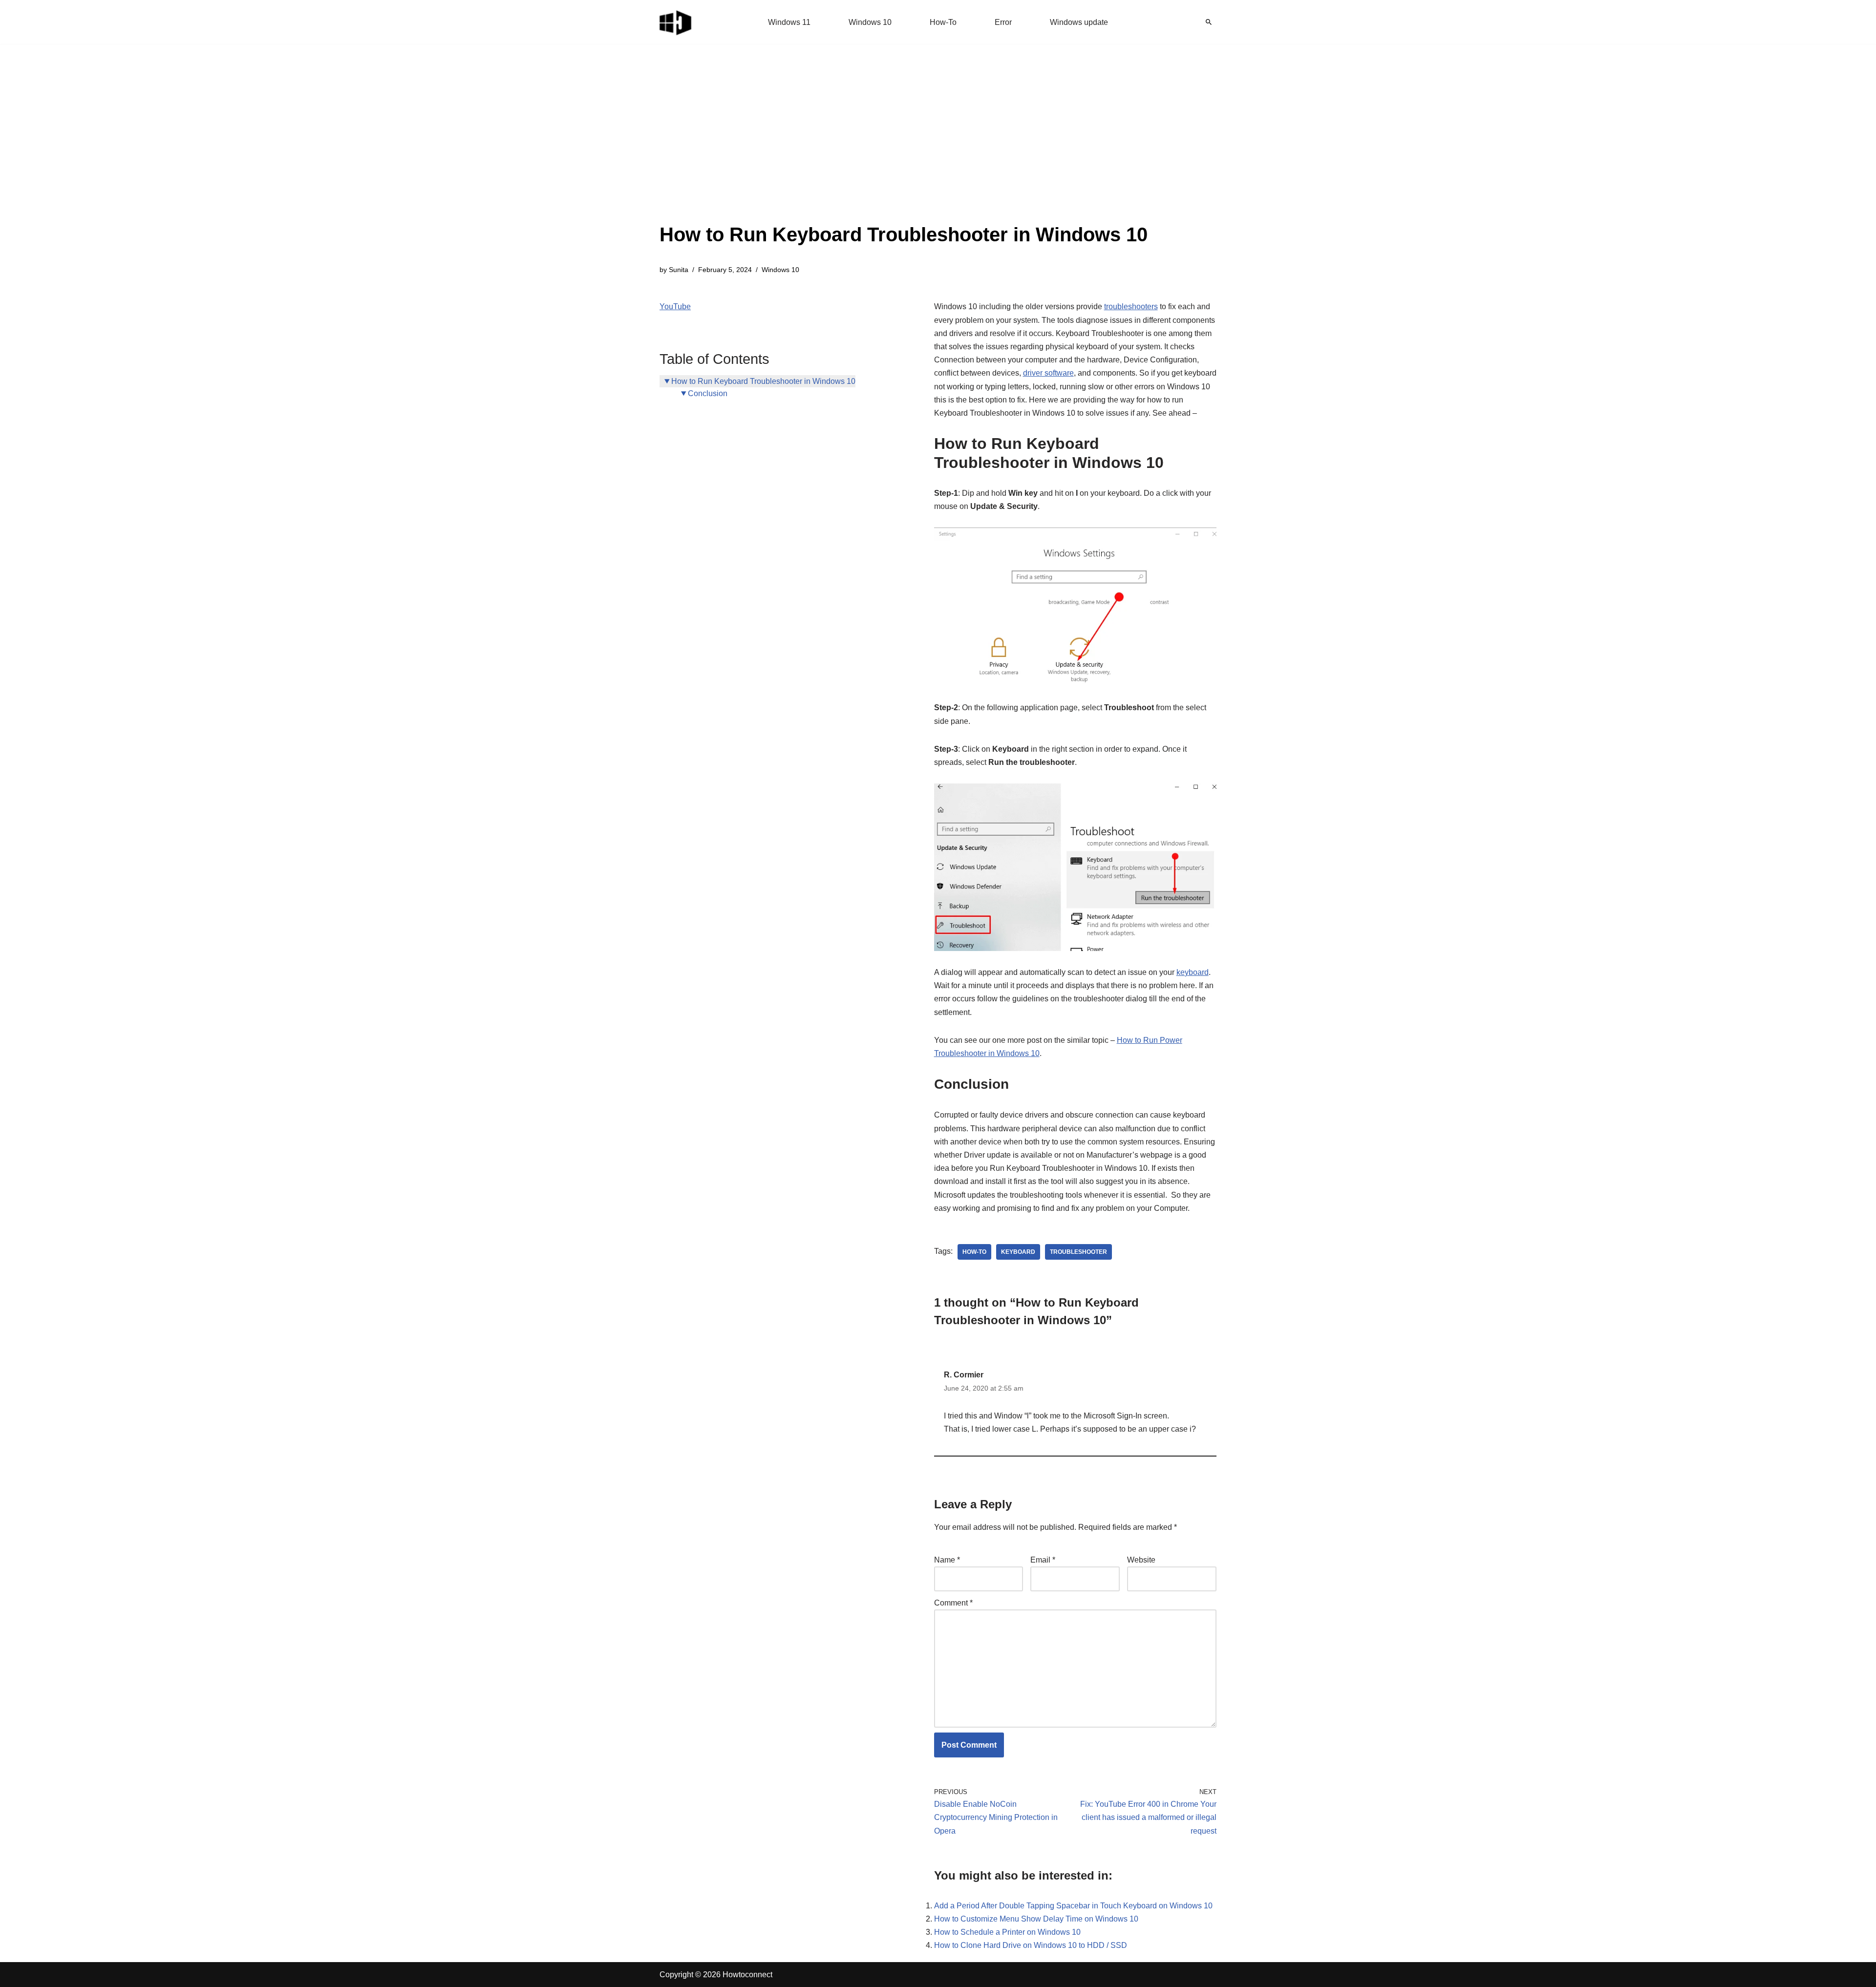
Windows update (1079, 22)
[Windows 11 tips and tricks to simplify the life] (676, 22)
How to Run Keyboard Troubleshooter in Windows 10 (763, 381)
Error (1003, 22)
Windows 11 (789, 22)
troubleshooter (1078, 1252)
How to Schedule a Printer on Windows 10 (1007, 1932)
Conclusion (708, 393)
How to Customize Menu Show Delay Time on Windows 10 (1036, 1919)
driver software (1048, 373)
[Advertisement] (904, 147)
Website (1141, 1560)
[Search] (1209, 22)
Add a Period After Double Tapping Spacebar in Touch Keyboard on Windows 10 (1073, 1906)
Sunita (679, 270)
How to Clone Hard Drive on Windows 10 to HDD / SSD (1031, 1945)
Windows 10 (870, 22)
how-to (974, 1252)
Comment (953, 1603)
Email (1043, 1560)
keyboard (1193, 972)
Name (947, 1560)
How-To (943, 22)
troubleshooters (1131, 307)
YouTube (675, 307)
